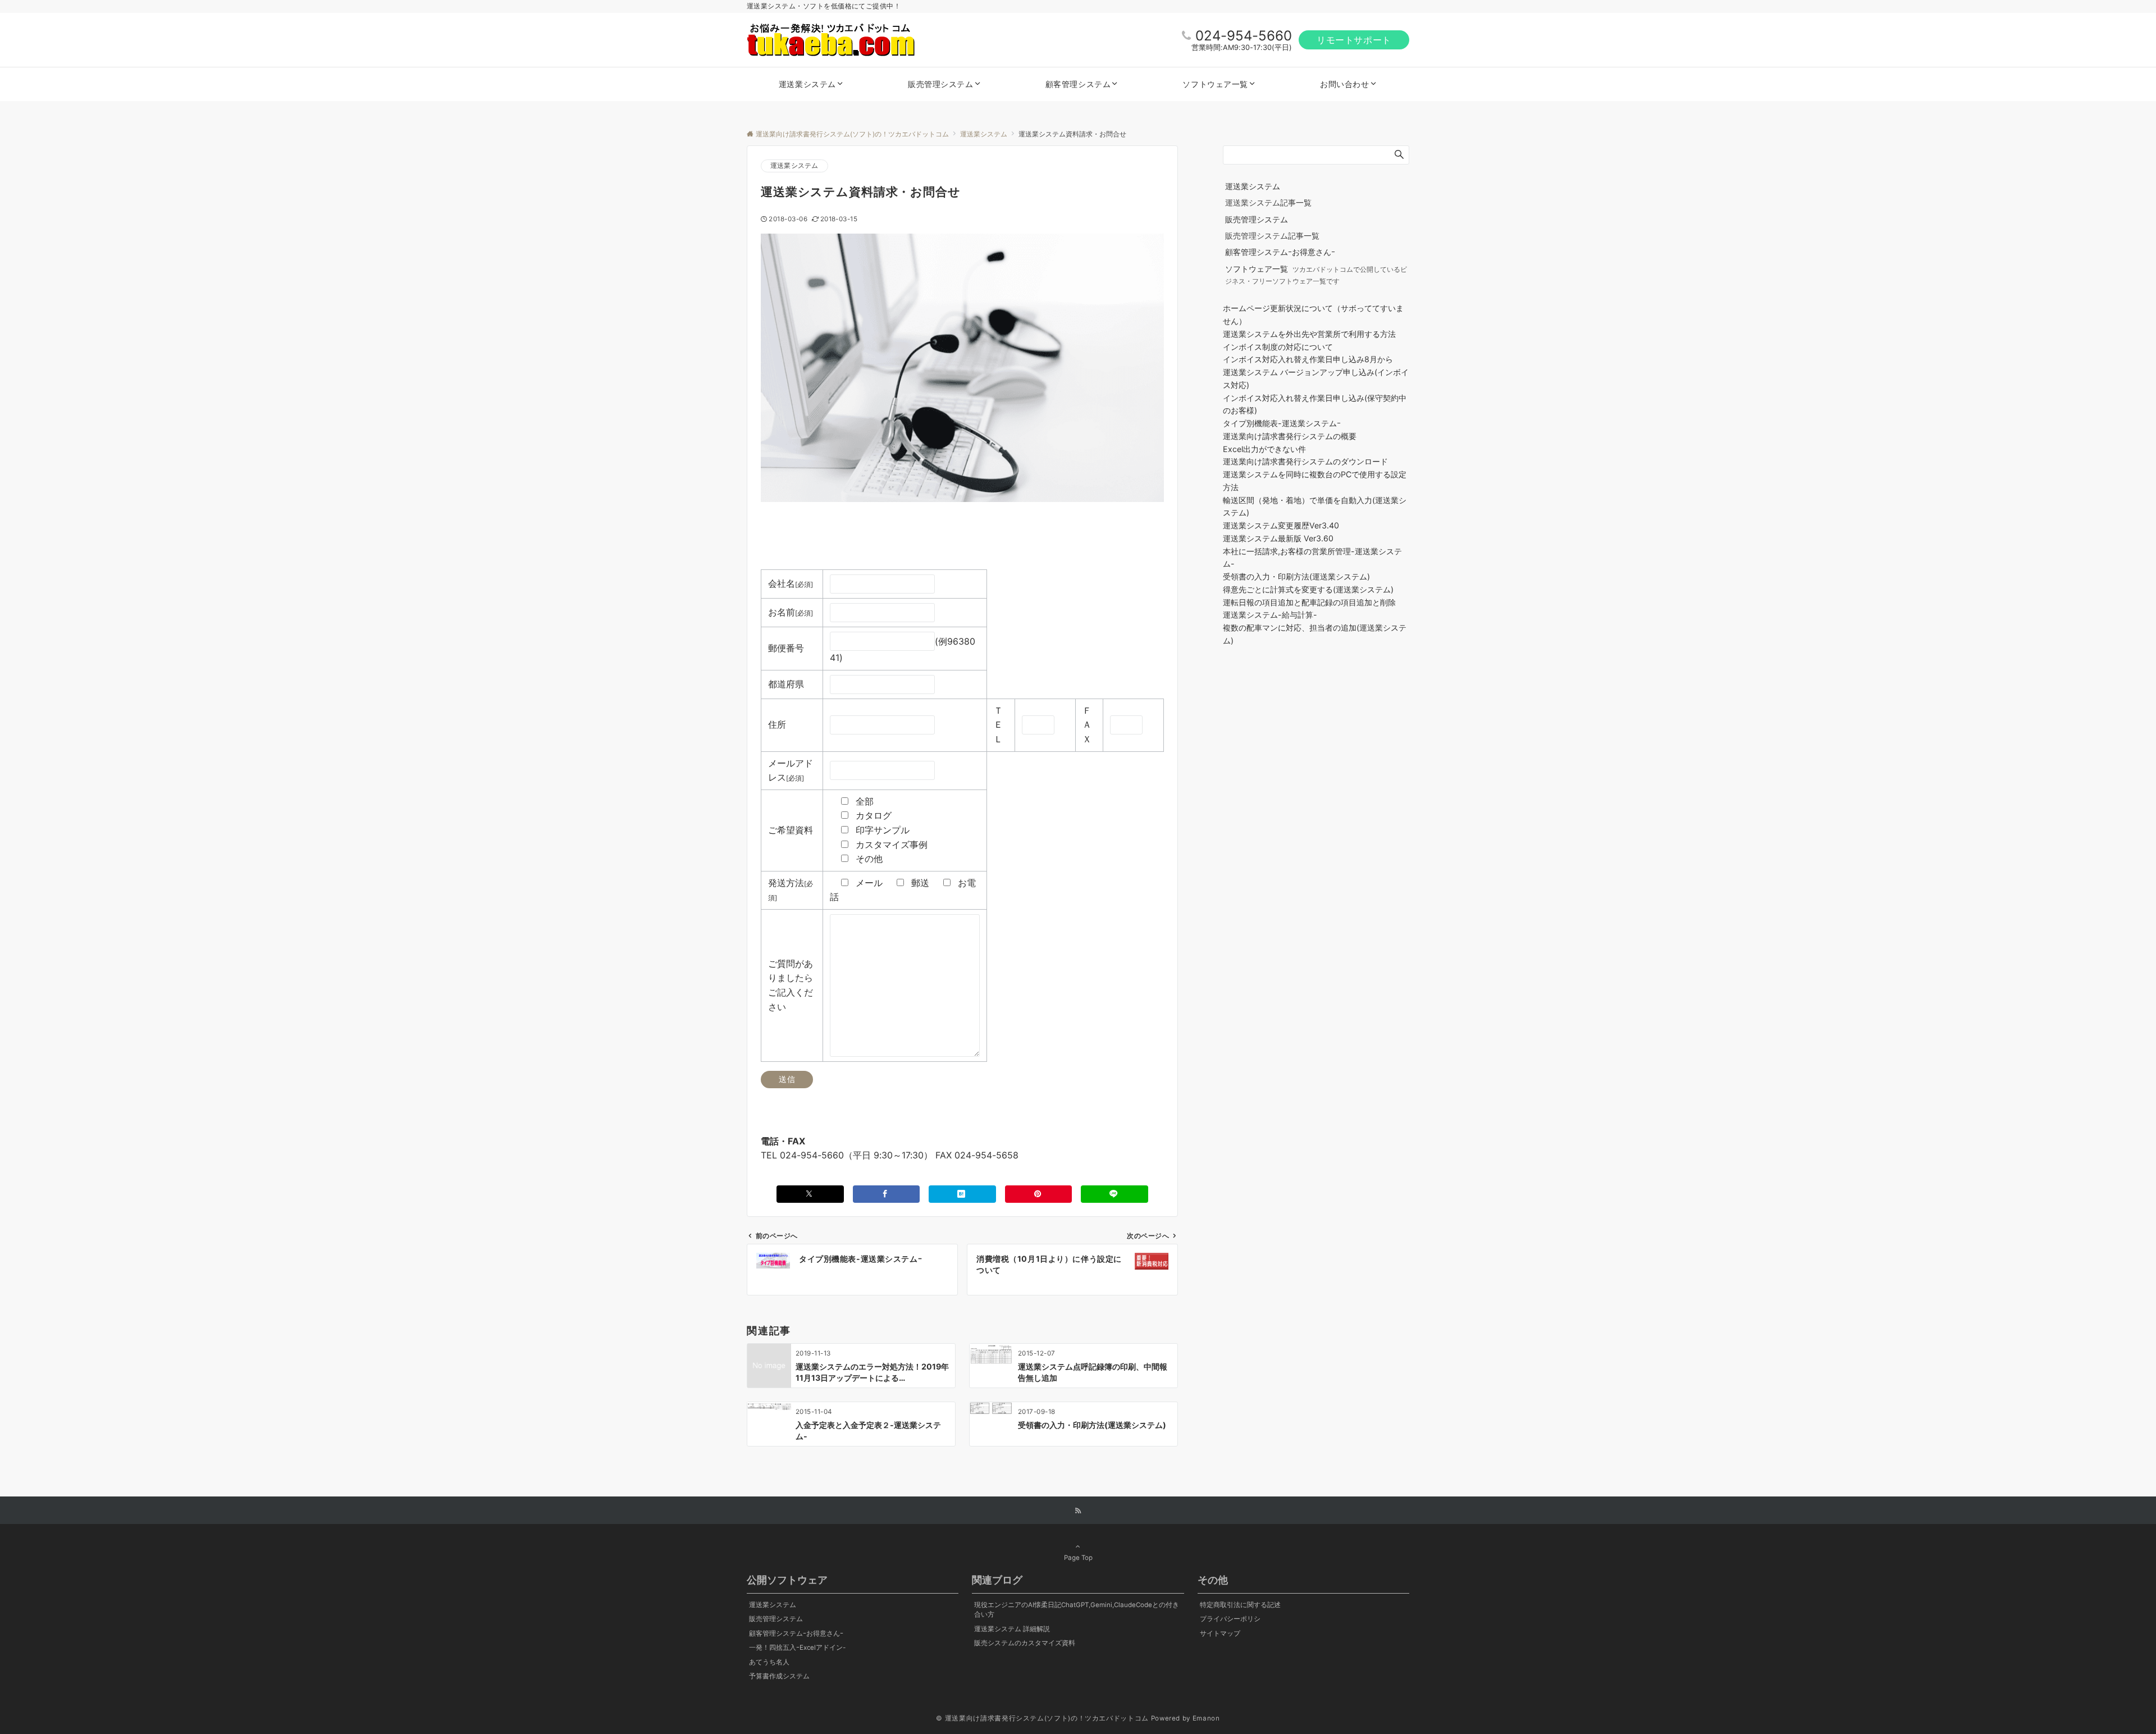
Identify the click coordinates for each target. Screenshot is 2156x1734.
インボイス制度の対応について (1278, 347)
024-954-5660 (1244, 36)
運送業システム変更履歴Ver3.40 (1281, 525)
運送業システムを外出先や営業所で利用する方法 (1309, 334)
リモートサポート (1354, 40)
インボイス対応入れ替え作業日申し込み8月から (1308, 359)
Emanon (1206, 1718)
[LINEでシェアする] (1114, 1194)
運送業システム (794, 166)
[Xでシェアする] (810, 1194)
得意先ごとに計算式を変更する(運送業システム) (1308, 589)
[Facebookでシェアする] (887, 1194)
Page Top (1078, 1558)
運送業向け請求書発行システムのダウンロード (1305, 461)
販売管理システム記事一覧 (1272, 236)
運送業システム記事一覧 (1268, 202)
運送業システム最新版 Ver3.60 (1278, 538)
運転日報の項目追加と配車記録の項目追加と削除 (1309, 602)
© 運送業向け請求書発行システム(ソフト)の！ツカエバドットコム (1042, 1718)
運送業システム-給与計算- (1270, 615)
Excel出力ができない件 (1264, 449)
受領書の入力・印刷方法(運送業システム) (1296, 576)
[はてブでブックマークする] (962, 1194)
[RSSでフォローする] (1078, 1511)
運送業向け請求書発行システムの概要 (1290, 436)
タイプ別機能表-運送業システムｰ (1282, 423)
